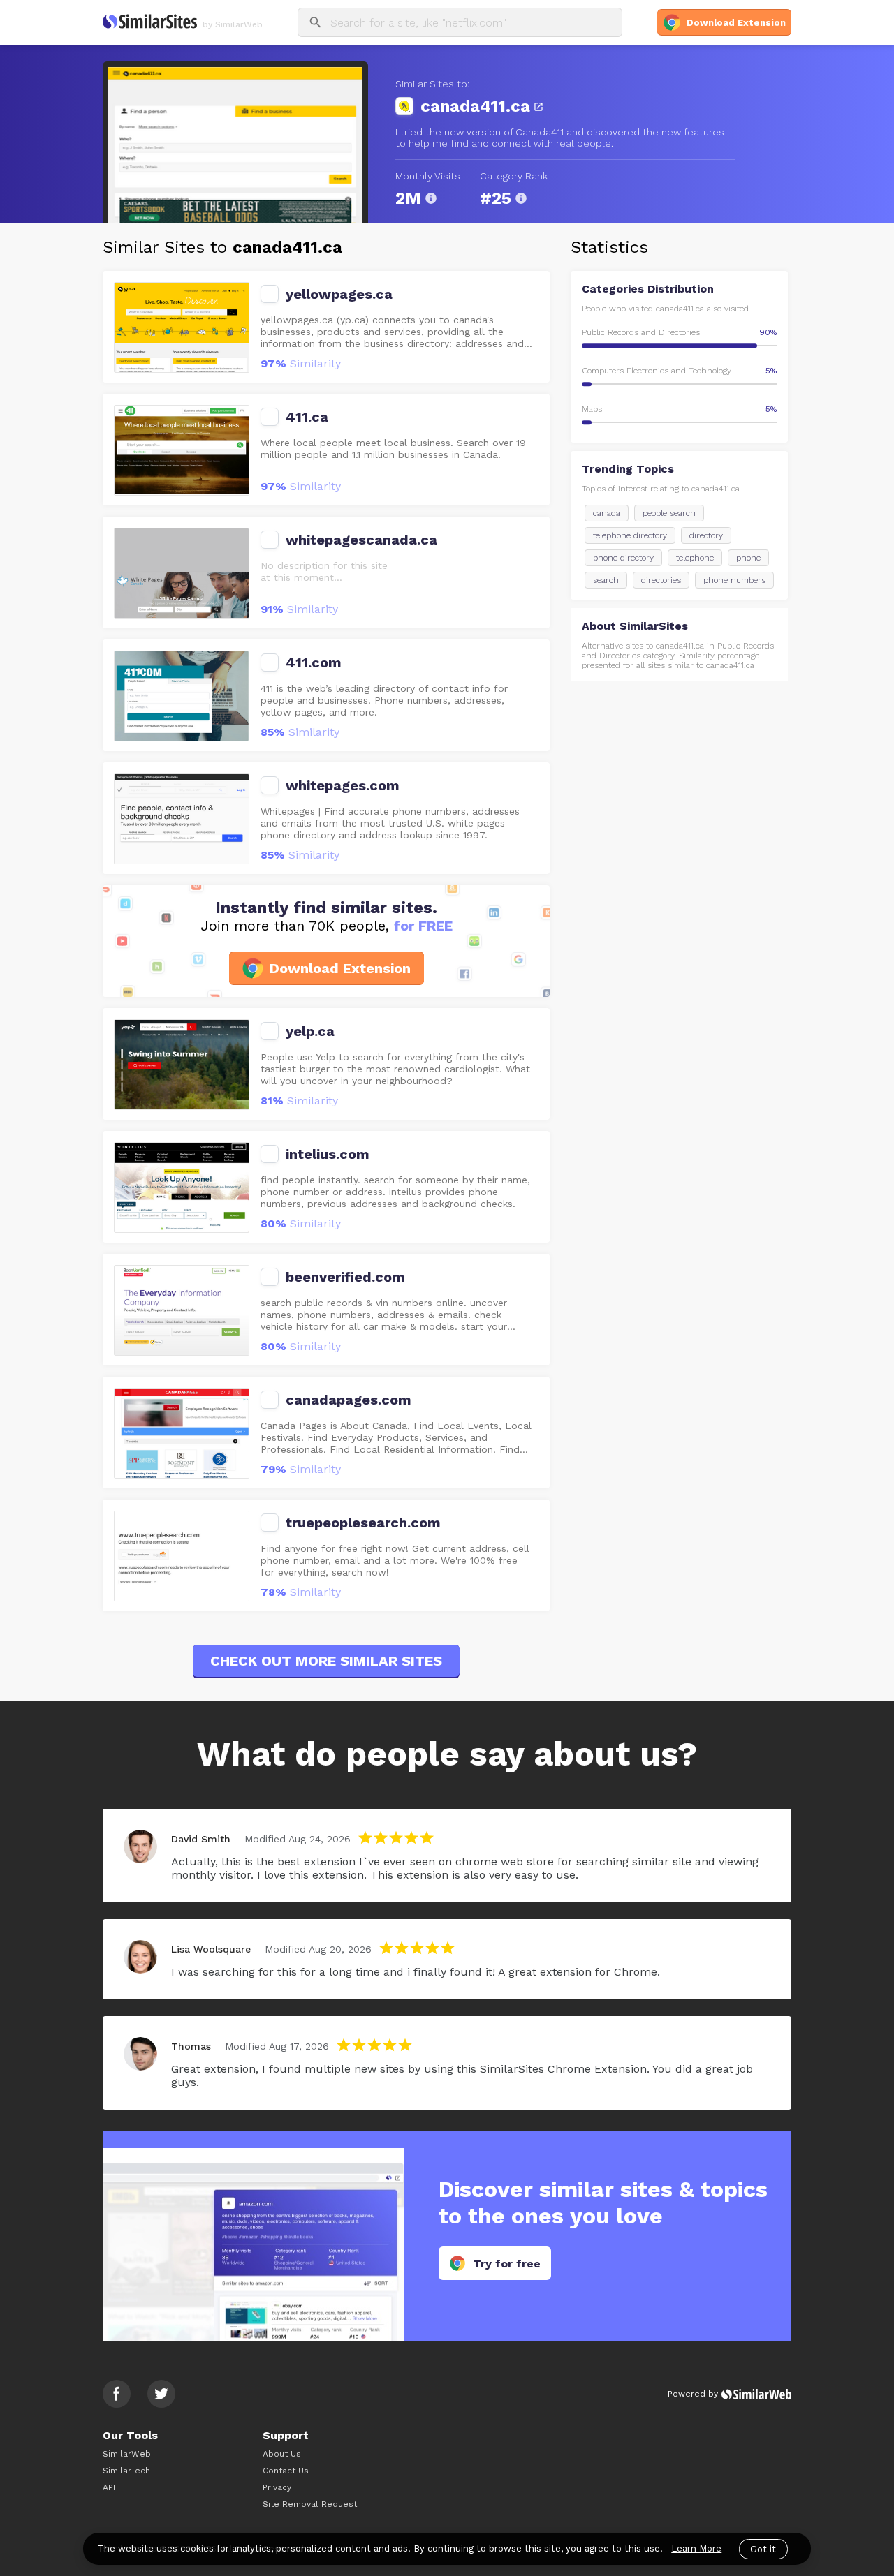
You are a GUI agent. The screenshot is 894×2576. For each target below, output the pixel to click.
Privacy (277, 2487)
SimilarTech (126, 2471)
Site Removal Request (310, 2504)
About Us (282, 2454)
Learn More (696, 2548)
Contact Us (286, 2471)
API (109, 2487)
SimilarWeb (127, 2454)
